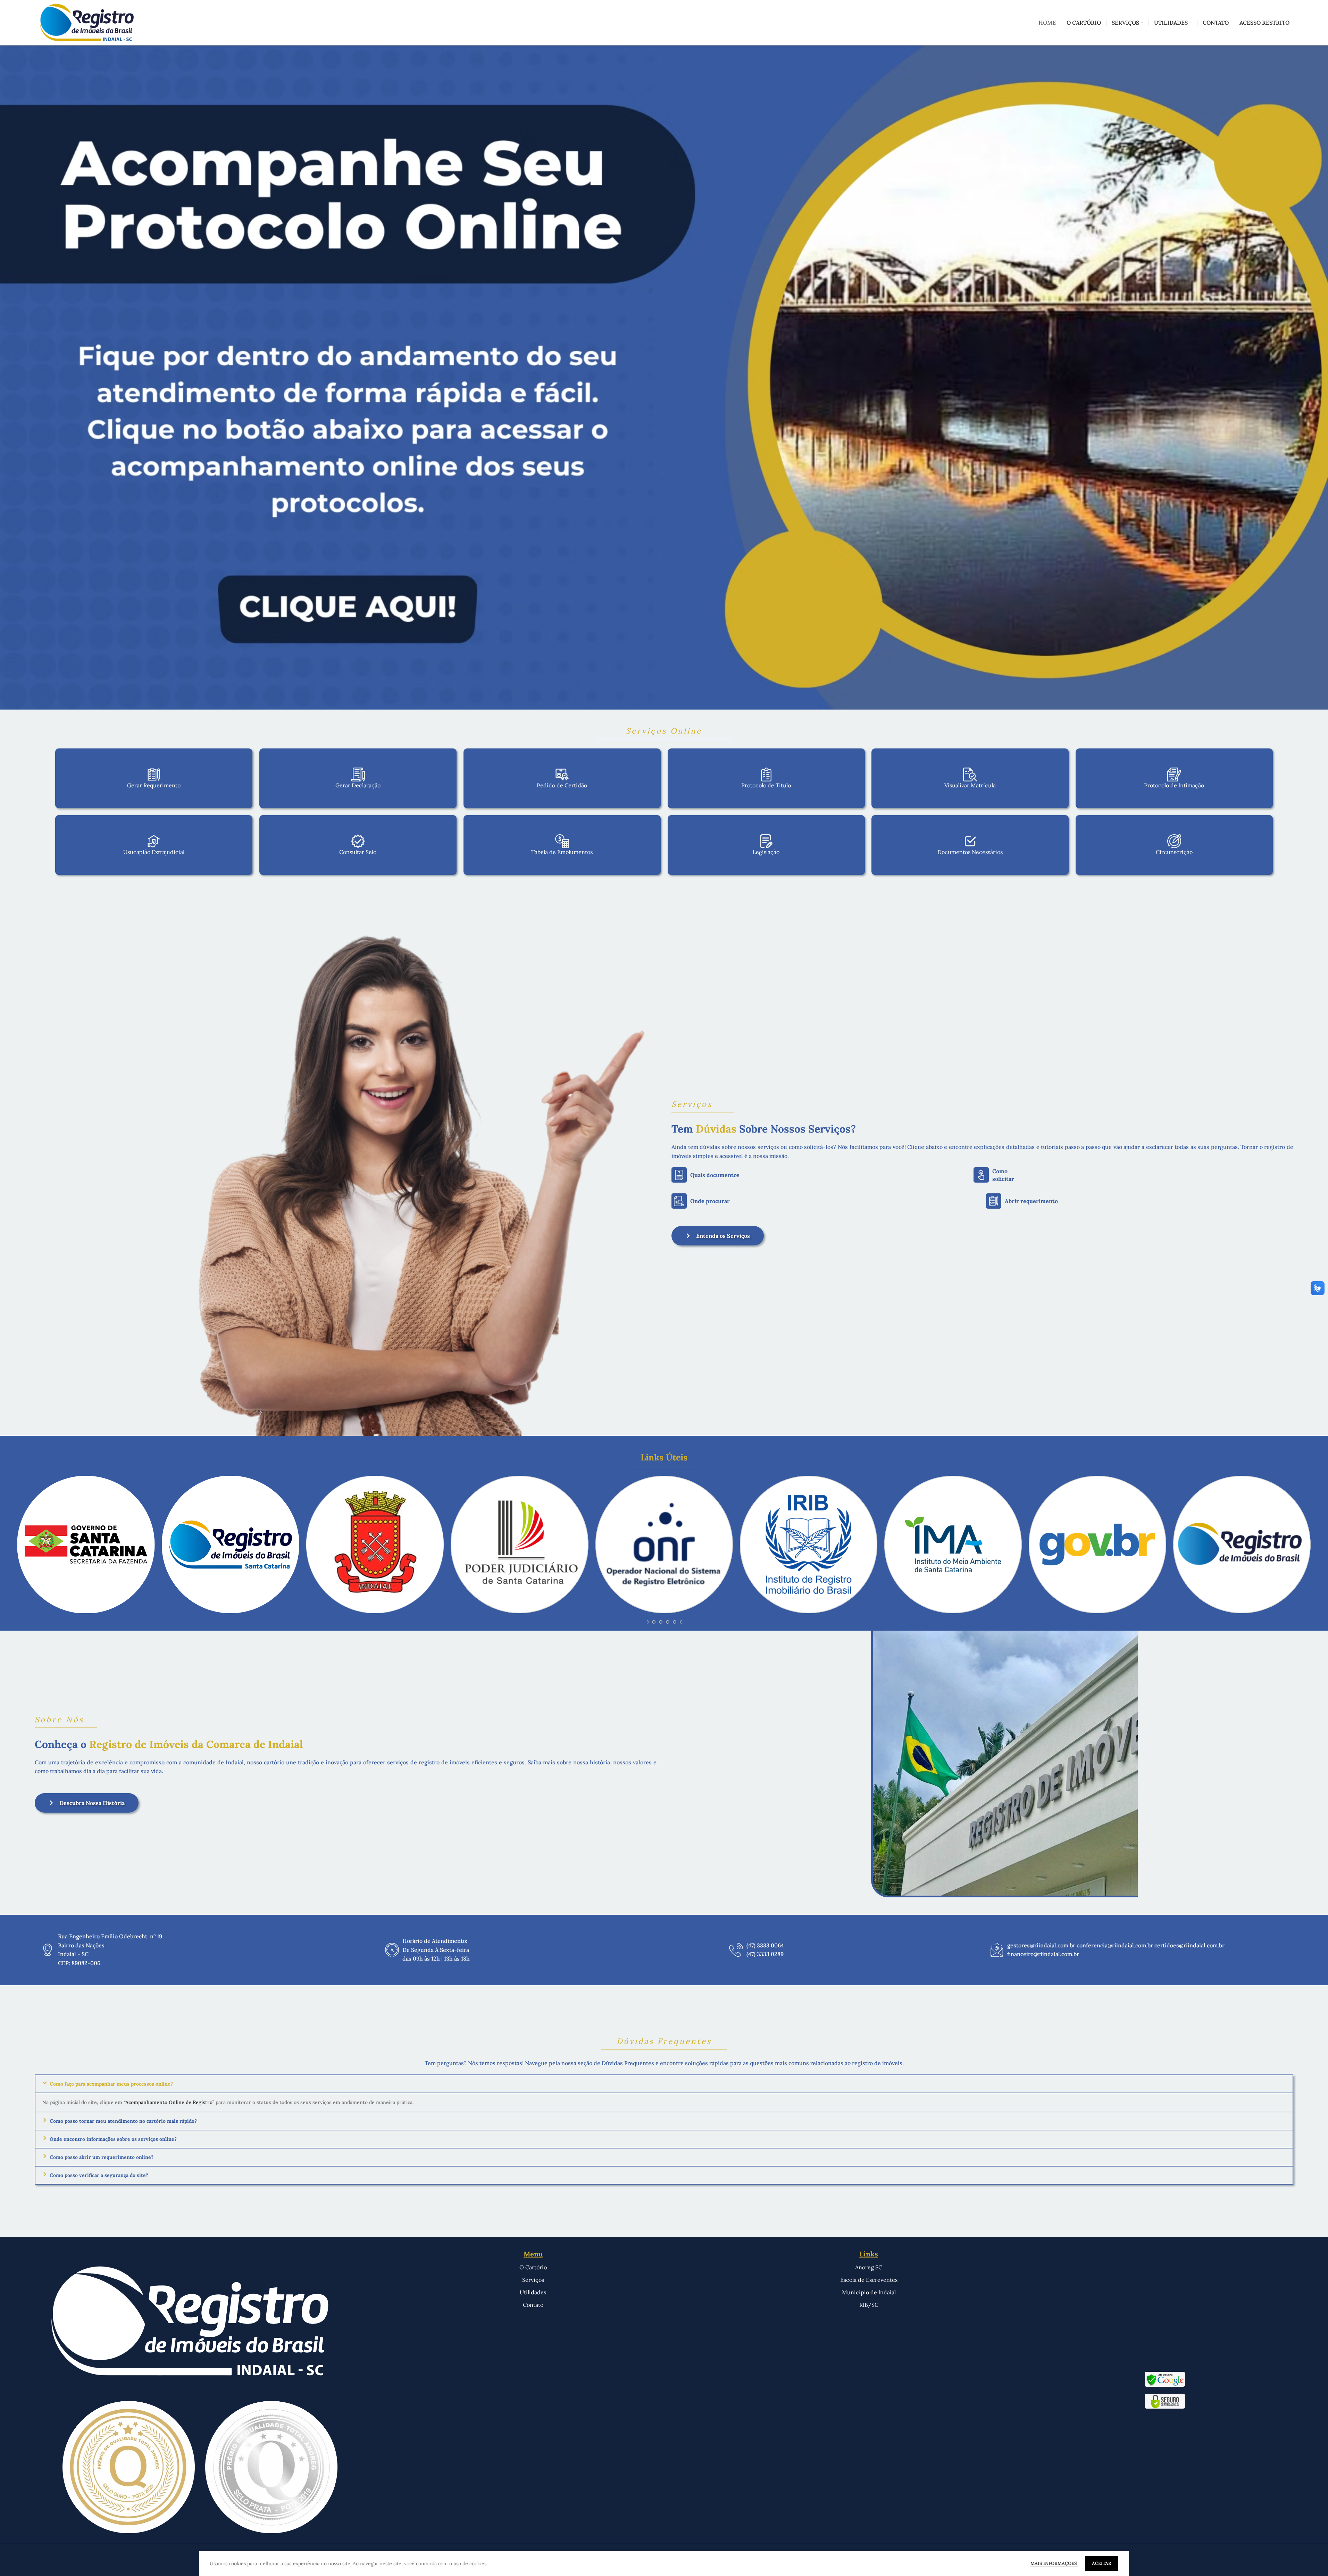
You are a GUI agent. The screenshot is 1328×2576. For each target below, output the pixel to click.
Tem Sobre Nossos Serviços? (764, 1129)
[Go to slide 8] (675, 1622)
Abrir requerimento (1031, 1201)
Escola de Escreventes (869, 2280)
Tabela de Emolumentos (562, 852)
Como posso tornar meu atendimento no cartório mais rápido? (123, 2121)
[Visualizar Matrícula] (970, 775)
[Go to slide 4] (647, 1622)
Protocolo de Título (766, 785)
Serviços (692, 1104)
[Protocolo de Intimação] (1174, 775)
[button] (664, 2084)
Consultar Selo (358, 852)
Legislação (766, 852)
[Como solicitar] (981, 1175)
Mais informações (1054, 2563)
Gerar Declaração (358, 785)
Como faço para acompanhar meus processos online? (111, 2084)
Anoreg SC (869, 2267)
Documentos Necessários (970, 852)
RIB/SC (869, 2305)
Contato (533, 2305)
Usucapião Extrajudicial (154, 852)
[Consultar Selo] (358, 841)
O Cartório (533, 2267)
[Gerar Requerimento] (154, 775)
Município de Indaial (869, 2292)
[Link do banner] (664, 378)
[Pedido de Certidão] (562, 775)
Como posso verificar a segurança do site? (99, 2175)
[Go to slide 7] (668, 1622)
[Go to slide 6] (661, 1622)
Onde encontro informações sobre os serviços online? (113, 2139)
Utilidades (533, 2292)
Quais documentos (715, 1175)
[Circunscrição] (1174, 841)
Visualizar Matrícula (970, 785)
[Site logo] (87, 22)
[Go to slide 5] (654, 1622)
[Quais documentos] (679, 1175)
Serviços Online (664, 731)
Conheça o (169, 1744)
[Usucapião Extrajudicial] (154, 841)
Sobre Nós (59, 1720)
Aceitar (1102, 2563)
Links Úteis (664, 1457)
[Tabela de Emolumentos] (562, 841)
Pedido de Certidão (562, 785)
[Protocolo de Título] (766, 775)
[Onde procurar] (679, 1201)
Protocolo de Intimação (1174, 785)
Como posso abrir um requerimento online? (102, 2157)
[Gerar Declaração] (358, 775)
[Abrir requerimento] (994, 1201)
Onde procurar (710, 1201)
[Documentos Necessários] (970, 841)
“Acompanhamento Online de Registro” (169, 2102)
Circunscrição (1174, 852)
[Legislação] (766, 841)
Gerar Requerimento (154, 785)
